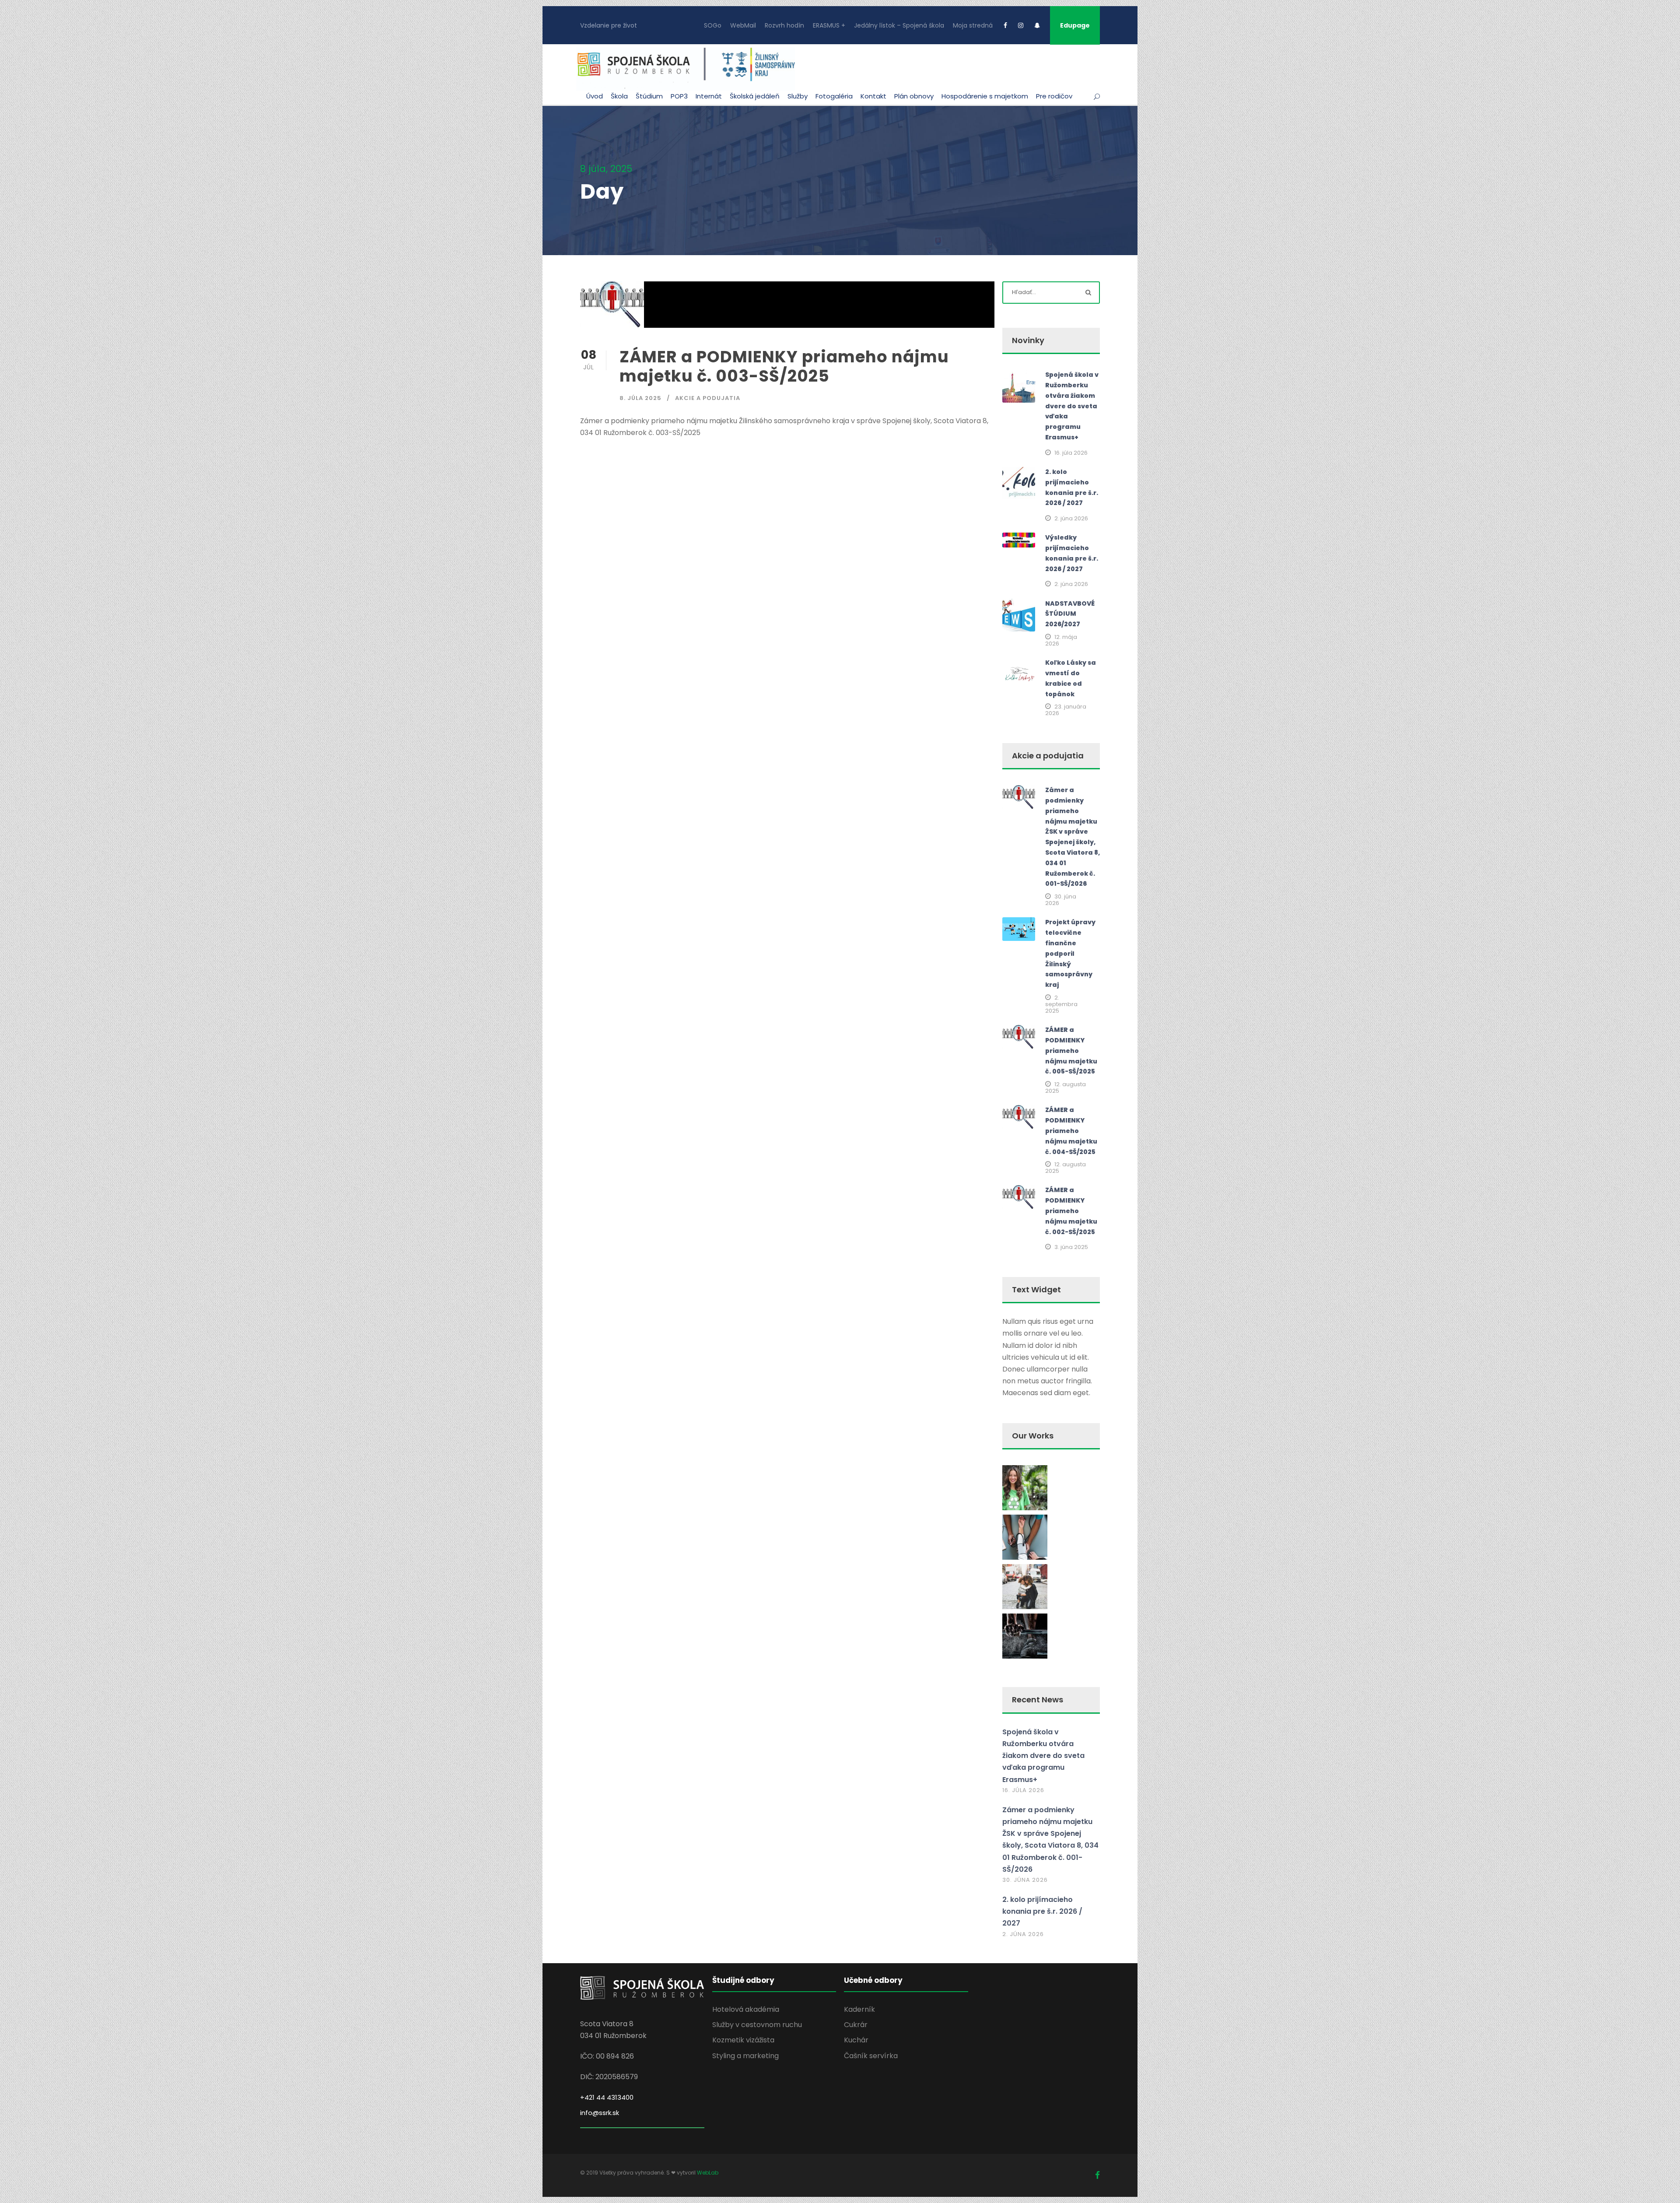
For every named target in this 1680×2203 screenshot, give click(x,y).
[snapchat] (1037, 25)
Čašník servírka (871, 2056)
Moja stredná (973, 25)
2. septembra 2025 (1061, 1004)
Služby (798, 96)
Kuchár (856, 2040)
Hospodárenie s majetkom (985, 96)
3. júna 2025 (1071, 1247)
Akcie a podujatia (708, 398)
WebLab (708, 2173)
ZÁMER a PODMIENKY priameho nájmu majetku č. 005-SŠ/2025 (1071, 1051)
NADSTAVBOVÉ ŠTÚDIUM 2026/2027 (1070, 614)
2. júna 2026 (1071, 518)
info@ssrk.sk (600, 2113)
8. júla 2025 (640, 398)
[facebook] (1005, 25)
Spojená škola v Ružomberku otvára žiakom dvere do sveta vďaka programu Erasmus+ (1072, 406)
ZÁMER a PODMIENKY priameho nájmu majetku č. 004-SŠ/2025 (1071, 1131)
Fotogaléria (834, 96)
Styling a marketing (745, 2056)
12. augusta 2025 (1066, 1087)
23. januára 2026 (1066, 710)
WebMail (743, 25)
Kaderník (859, 2009)
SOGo (713, 25)
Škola (619, 96)
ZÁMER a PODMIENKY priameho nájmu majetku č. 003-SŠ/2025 (784, 366)
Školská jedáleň (755, 96)
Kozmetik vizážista (743, 2040)
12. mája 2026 (1061, 640)
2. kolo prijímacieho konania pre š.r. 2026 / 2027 (1042, 1911)
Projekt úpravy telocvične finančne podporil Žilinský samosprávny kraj (1070, 953)
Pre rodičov (1054, 96)
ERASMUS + (829, 25)
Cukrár (856, 2025)
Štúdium (649, 96)
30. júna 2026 (1061, 900)
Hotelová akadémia (746, 2009)
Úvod (595, 96)
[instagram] (1021, 25)
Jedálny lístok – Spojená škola (899, 25)
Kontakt (873, 96)
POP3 (679, 96)
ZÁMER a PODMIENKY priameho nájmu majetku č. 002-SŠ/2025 (1071, 1211)
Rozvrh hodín (784, 25)
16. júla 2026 (1071, 453)
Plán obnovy (914, 96)
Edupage (1075, 25)
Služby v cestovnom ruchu (757, 2025)
